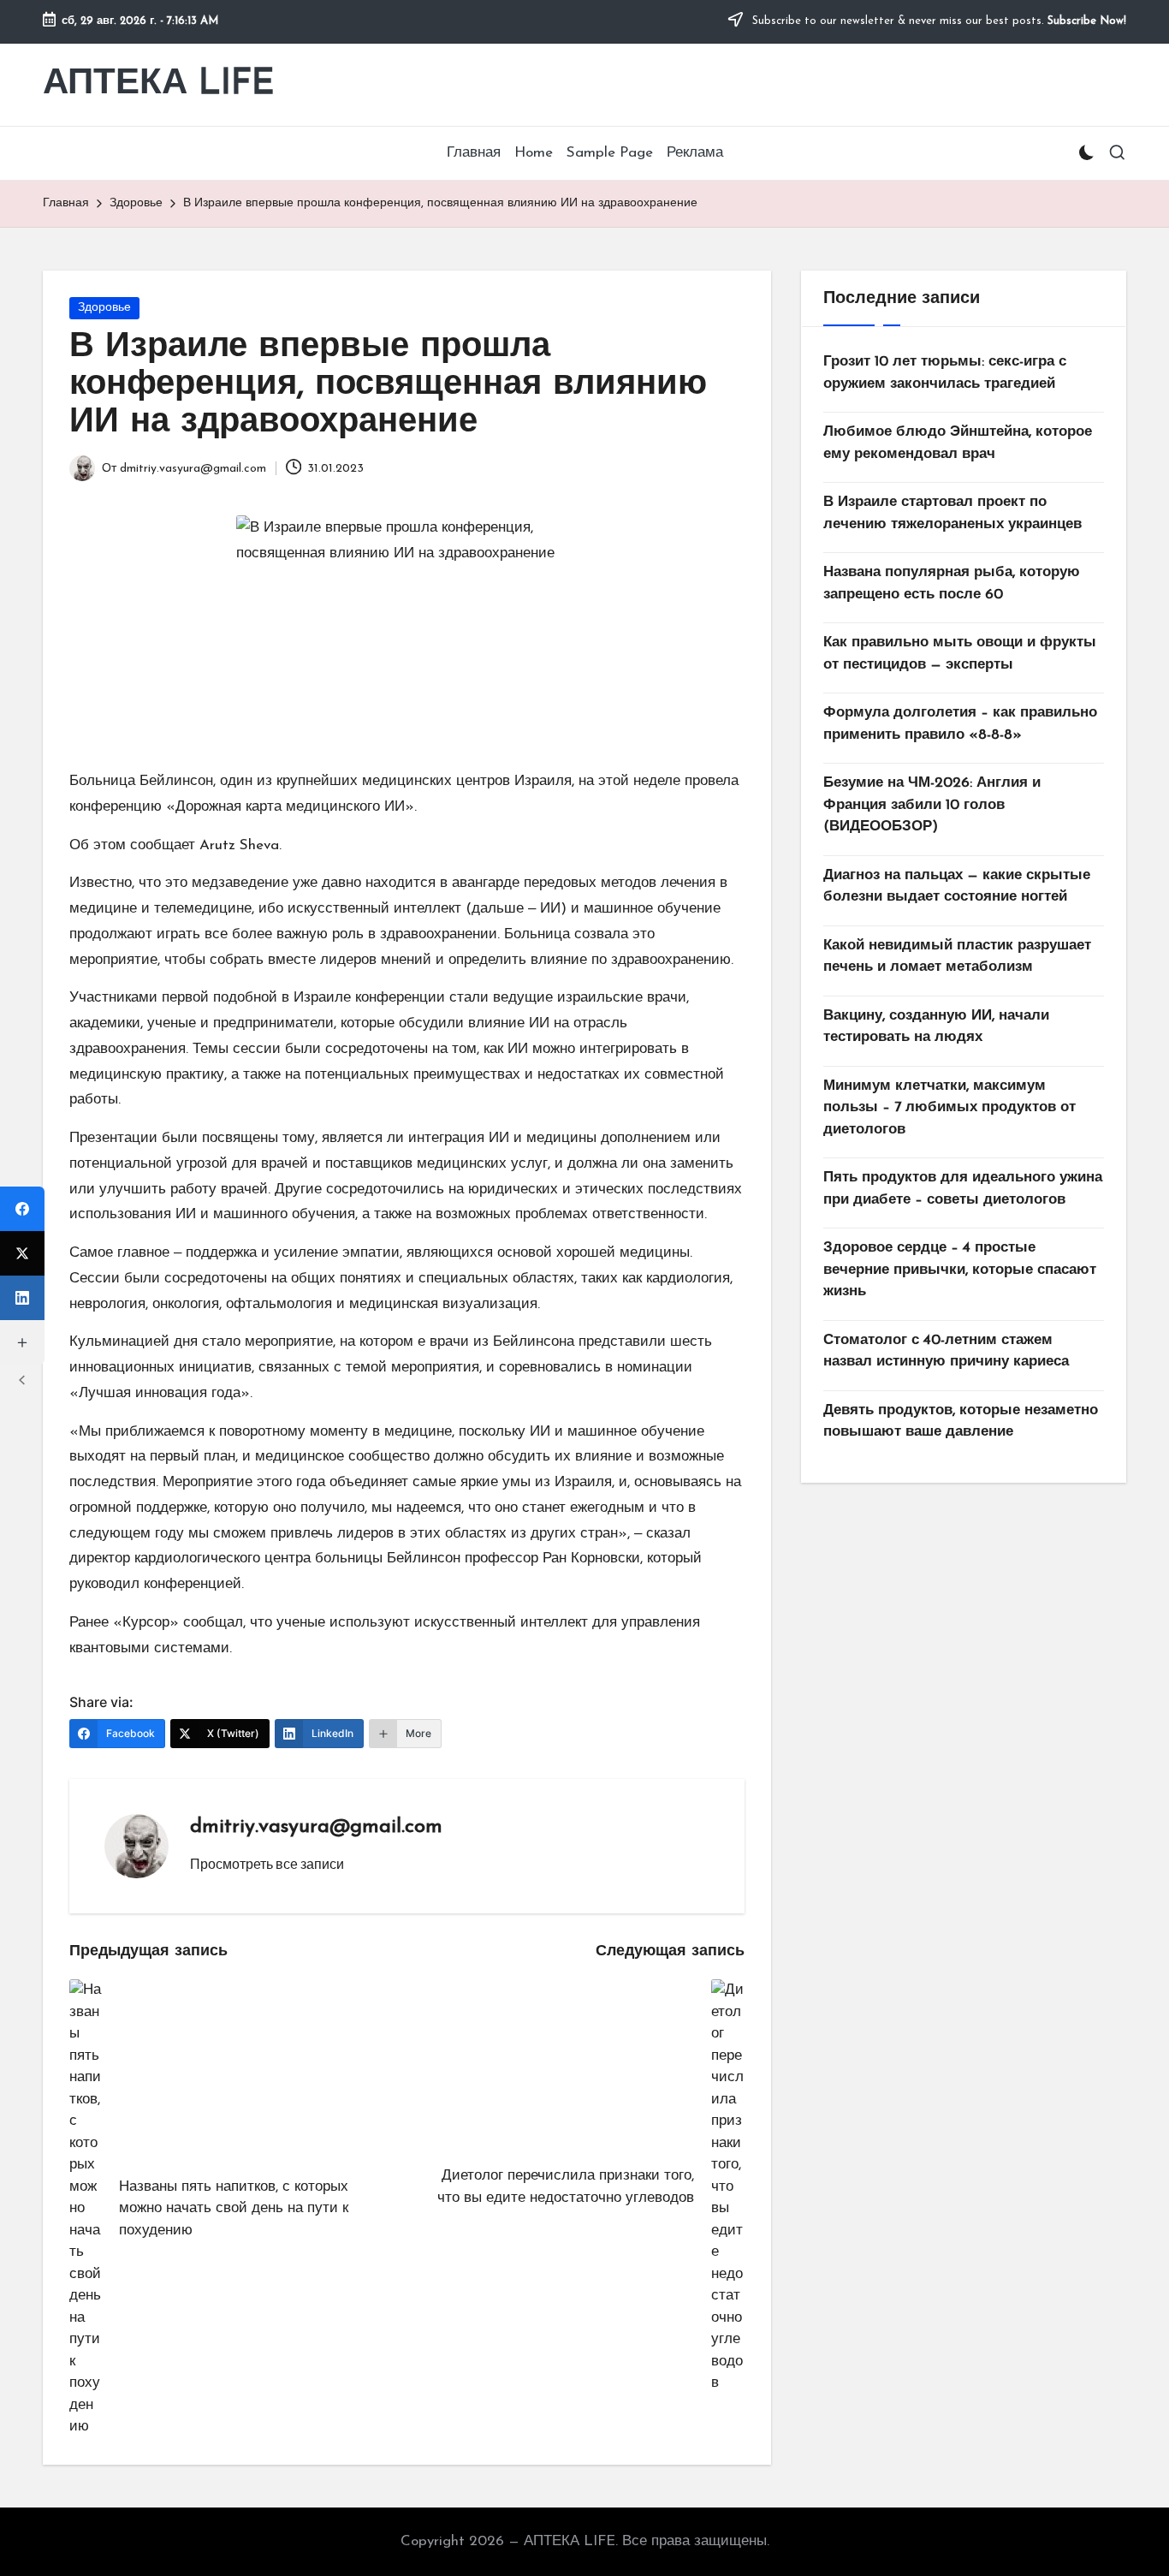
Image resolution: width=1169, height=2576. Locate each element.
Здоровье (104, 308)
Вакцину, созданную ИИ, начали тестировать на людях (936, 1027)
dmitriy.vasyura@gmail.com (316, 1827)
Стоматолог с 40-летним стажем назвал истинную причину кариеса (946, 1351)
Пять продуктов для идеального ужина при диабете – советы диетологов (963, 1189)
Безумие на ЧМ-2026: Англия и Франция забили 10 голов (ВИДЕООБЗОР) (932, 805)
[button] (267, 1864)
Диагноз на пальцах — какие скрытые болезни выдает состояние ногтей (957, 886)
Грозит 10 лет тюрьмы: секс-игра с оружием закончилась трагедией (945, 373)
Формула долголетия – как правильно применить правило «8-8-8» (960, 724)
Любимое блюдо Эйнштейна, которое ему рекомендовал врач (958, 443)
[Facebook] (22, 1209)
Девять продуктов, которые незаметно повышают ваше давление (961, 1422)
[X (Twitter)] (22, 1253)
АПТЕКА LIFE (159, 84)
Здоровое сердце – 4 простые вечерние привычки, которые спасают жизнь (960, 1270)
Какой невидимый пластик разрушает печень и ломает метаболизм (957, 957)
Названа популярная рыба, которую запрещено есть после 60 (952, 583)
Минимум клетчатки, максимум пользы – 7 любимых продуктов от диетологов (949, 1108)
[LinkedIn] (22, 1298)
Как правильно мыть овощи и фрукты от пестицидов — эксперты (960, 654)
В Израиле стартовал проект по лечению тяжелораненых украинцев (952, 513)
